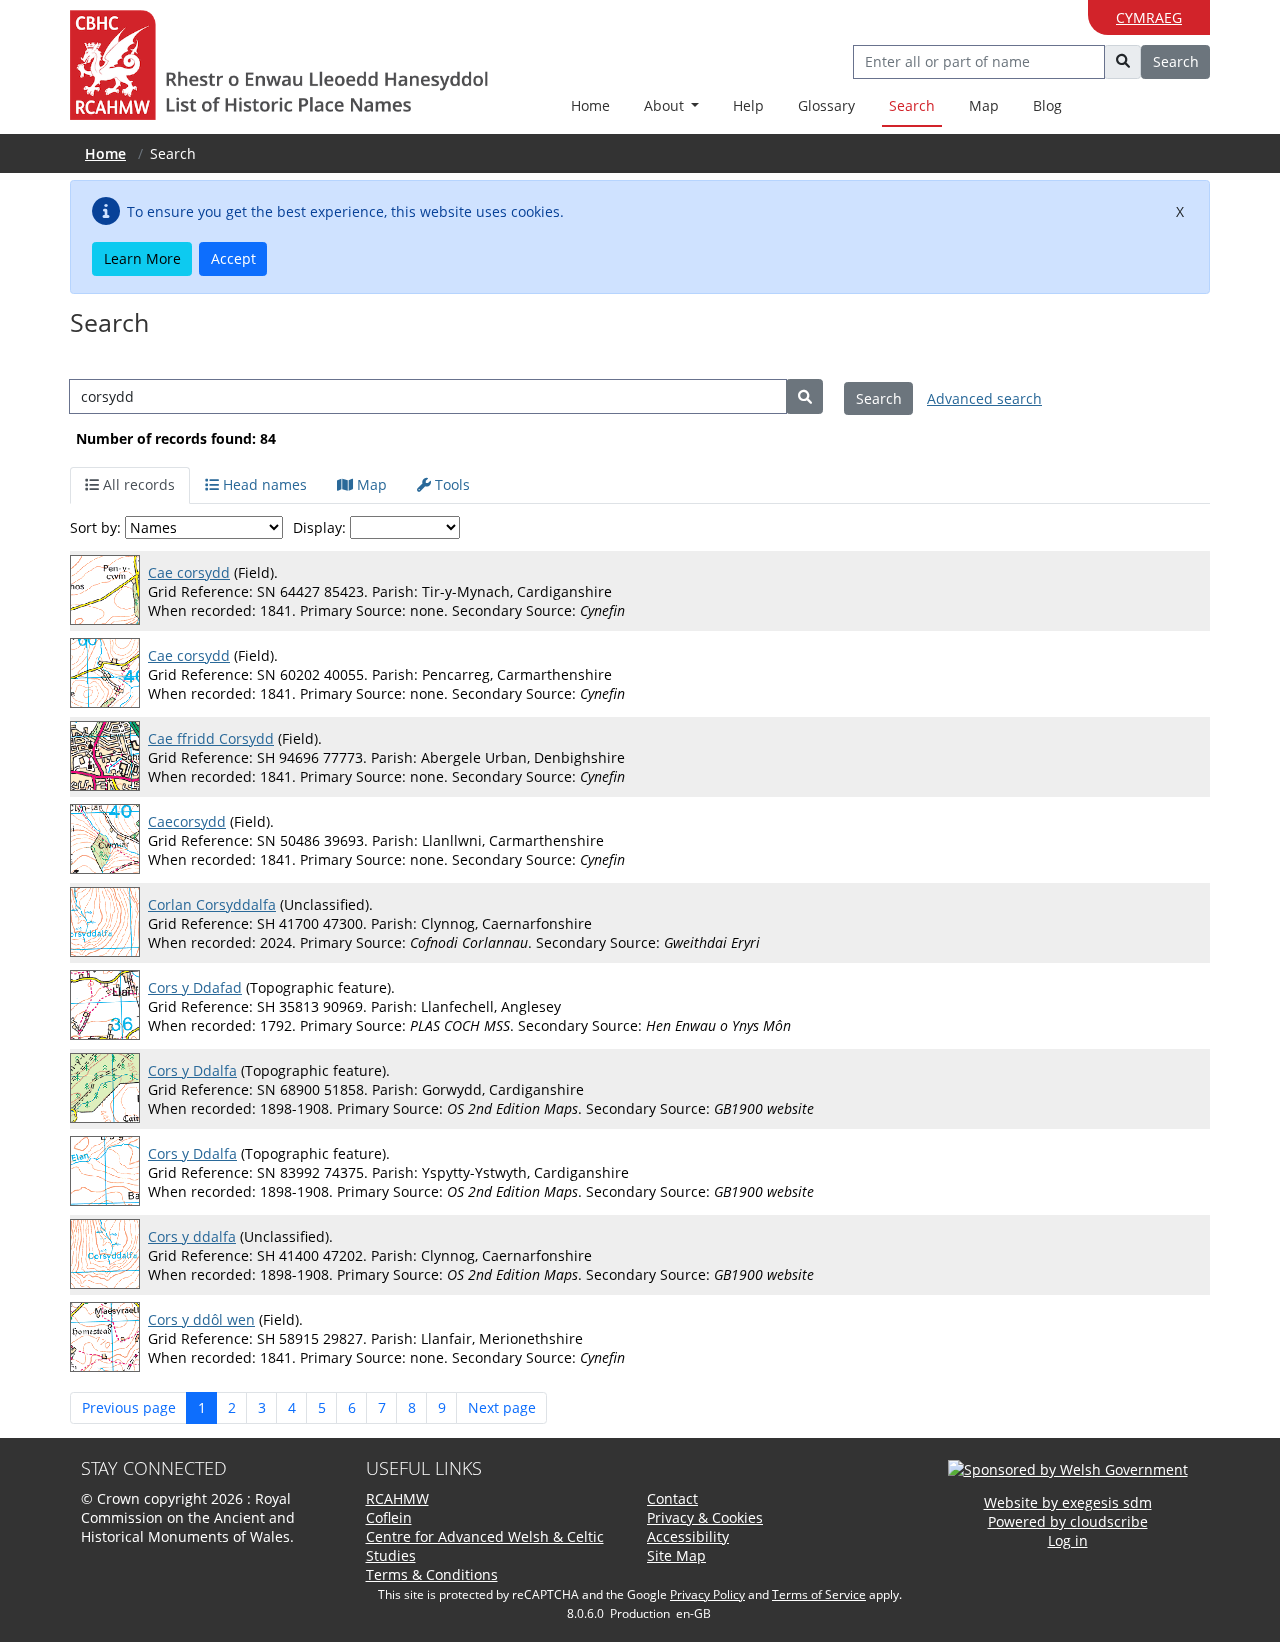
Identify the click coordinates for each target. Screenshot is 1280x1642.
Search (912, 105)
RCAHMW (397, 1498)
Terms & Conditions (432, 1574)
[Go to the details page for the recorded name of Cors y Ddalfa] (109, 1089)
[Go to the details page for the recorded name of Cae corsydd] (109, 591)
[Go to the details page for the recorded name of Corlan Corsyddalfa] (109, 923)
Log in (1068, 1540)
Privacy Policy (707, 1594)
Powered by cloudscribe (1068, 1521)
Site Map (676, 1555)
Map (984, 105)
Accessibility (688, 1536)
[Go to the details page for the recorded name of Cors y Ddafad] (109, 1006)
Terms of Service (819, 1594)
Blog (1047, 105)
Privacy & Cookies (705, 1517)
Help (748, 105)
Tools (450, 484)
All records (137, 484)
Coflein (389, 1517)
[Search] (804, 396)
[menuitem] (672, 106)
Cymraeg (1149, 17)
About (666, 105)
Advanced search (984, 398)
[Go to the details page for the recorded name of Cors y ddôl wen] (109, 1338)
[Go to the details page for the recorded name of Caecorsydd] (109, 840)
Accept (233, 258)
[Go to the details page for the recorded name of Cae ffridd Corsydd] (109, 757)
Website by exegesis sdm (1068, 1502)
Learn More (142, 258)
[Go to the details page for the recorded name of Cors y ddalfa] (109, 1255)
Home (590, 105)
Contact (672, 1498)
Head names (263, 484)
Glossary (826, 105)
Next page (502, 1407)
